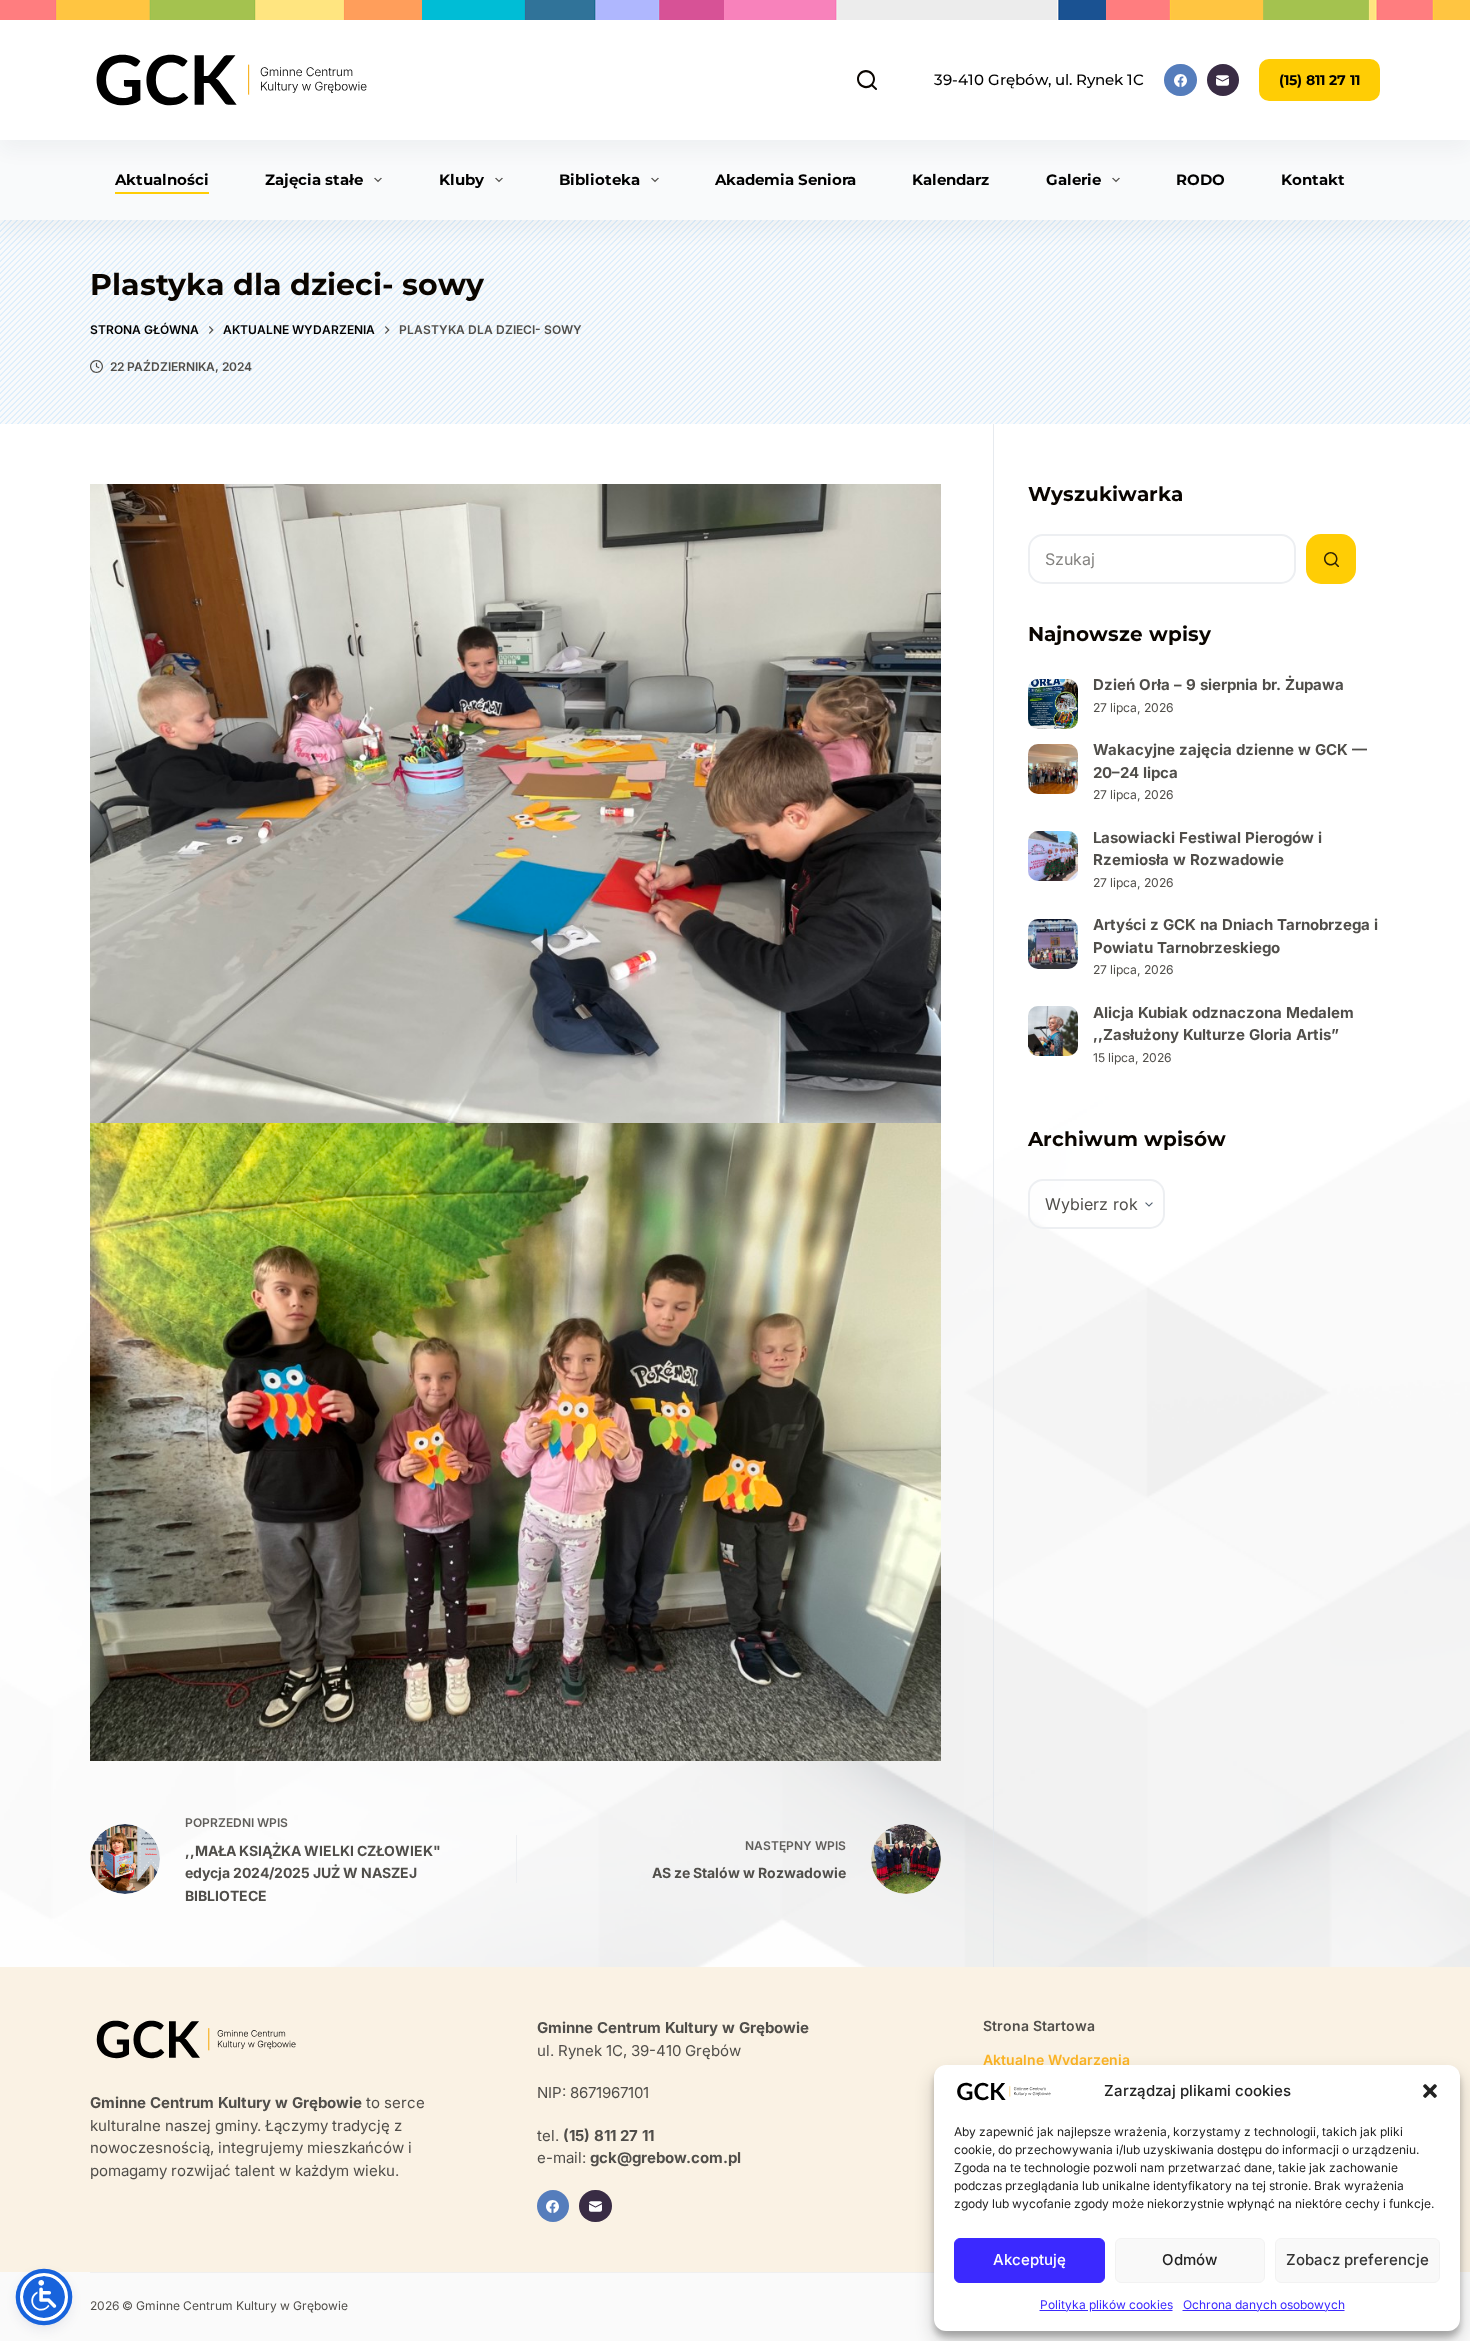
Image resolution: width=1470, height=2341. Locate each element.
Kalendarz (950, 179)
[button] (1430, 2091)
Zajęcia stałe (314, 179)
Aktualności (162, 179)
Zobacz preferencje (1357, 2259)
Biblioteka (599, 179)
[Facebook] (1180, 80)
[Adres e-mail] (1223, 80)
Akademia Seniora (785, 179)
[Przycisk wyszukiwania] (1331, 559)
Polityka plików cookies (1106, 2304)
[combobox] (1162, 559)
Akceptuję (1029, 2259)
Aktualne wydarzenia (1056, 2059)
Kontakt (1313, 179)
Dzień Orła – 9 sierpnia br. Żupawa (1218, 684)
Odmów (1189, 2259)
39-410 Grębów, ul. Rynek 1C (1039, 79)
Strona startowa (1039, 2025)
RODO (1200, 179)
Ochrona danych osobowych (1264, 2304)
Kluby (461, 179)
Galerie (1073, 179)
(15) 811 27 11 (1319, 80)
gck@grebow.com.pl (665, 2157)
